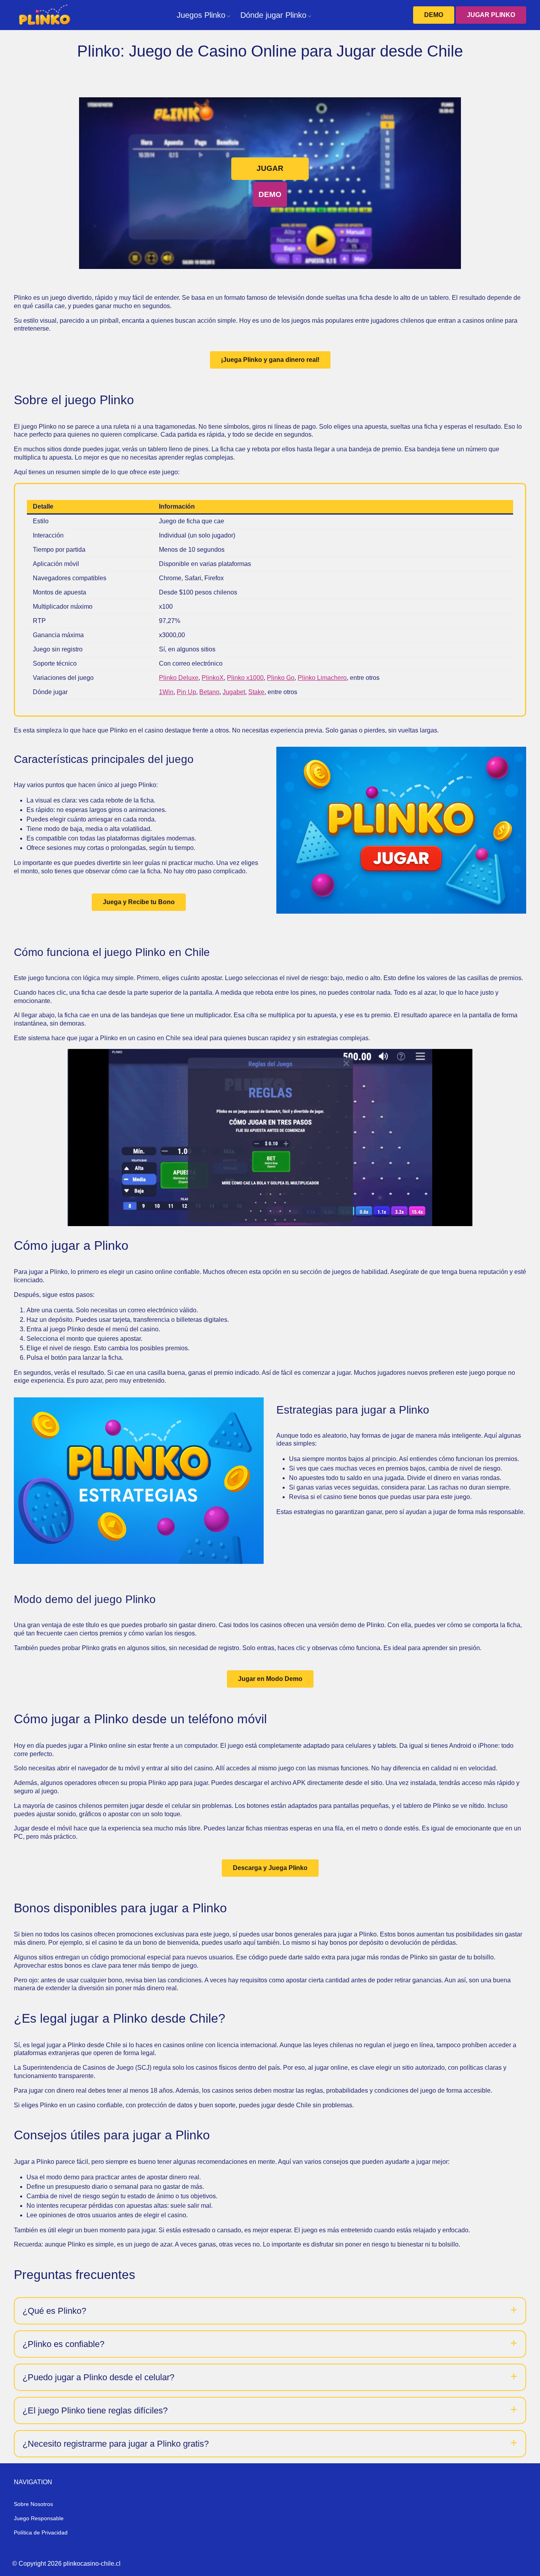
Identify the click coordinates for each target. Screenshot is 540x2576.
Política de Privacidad (41, 2532)
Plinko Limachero (322, 678)
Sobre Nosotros (33, 2504)
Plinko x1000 (245, 678)
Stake (256, 692)
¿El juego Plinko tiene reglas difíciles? (95, 2410)
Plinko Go (281, 678)
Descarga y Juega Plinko (270, 1868)
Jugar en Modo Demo (270, 1679)
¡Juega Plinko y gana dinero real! (270, 360)
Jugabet (234, 692)
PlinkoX (213, 678)
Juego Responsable (39, 2518)
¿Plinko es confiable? (63, 2344)
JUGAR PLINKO (491, 15)
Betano (209, 692)
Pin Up (186, 692)
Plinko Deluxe (179, 678)
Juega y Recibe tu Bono (139, 902)
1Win (166, 692)
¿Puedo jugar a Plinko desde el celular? (98, 2377)
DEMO (434, 15)
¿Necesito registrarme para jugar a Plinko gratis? (116, 2444)
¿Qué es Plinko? (54, 2311)
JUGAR (270, 168)
